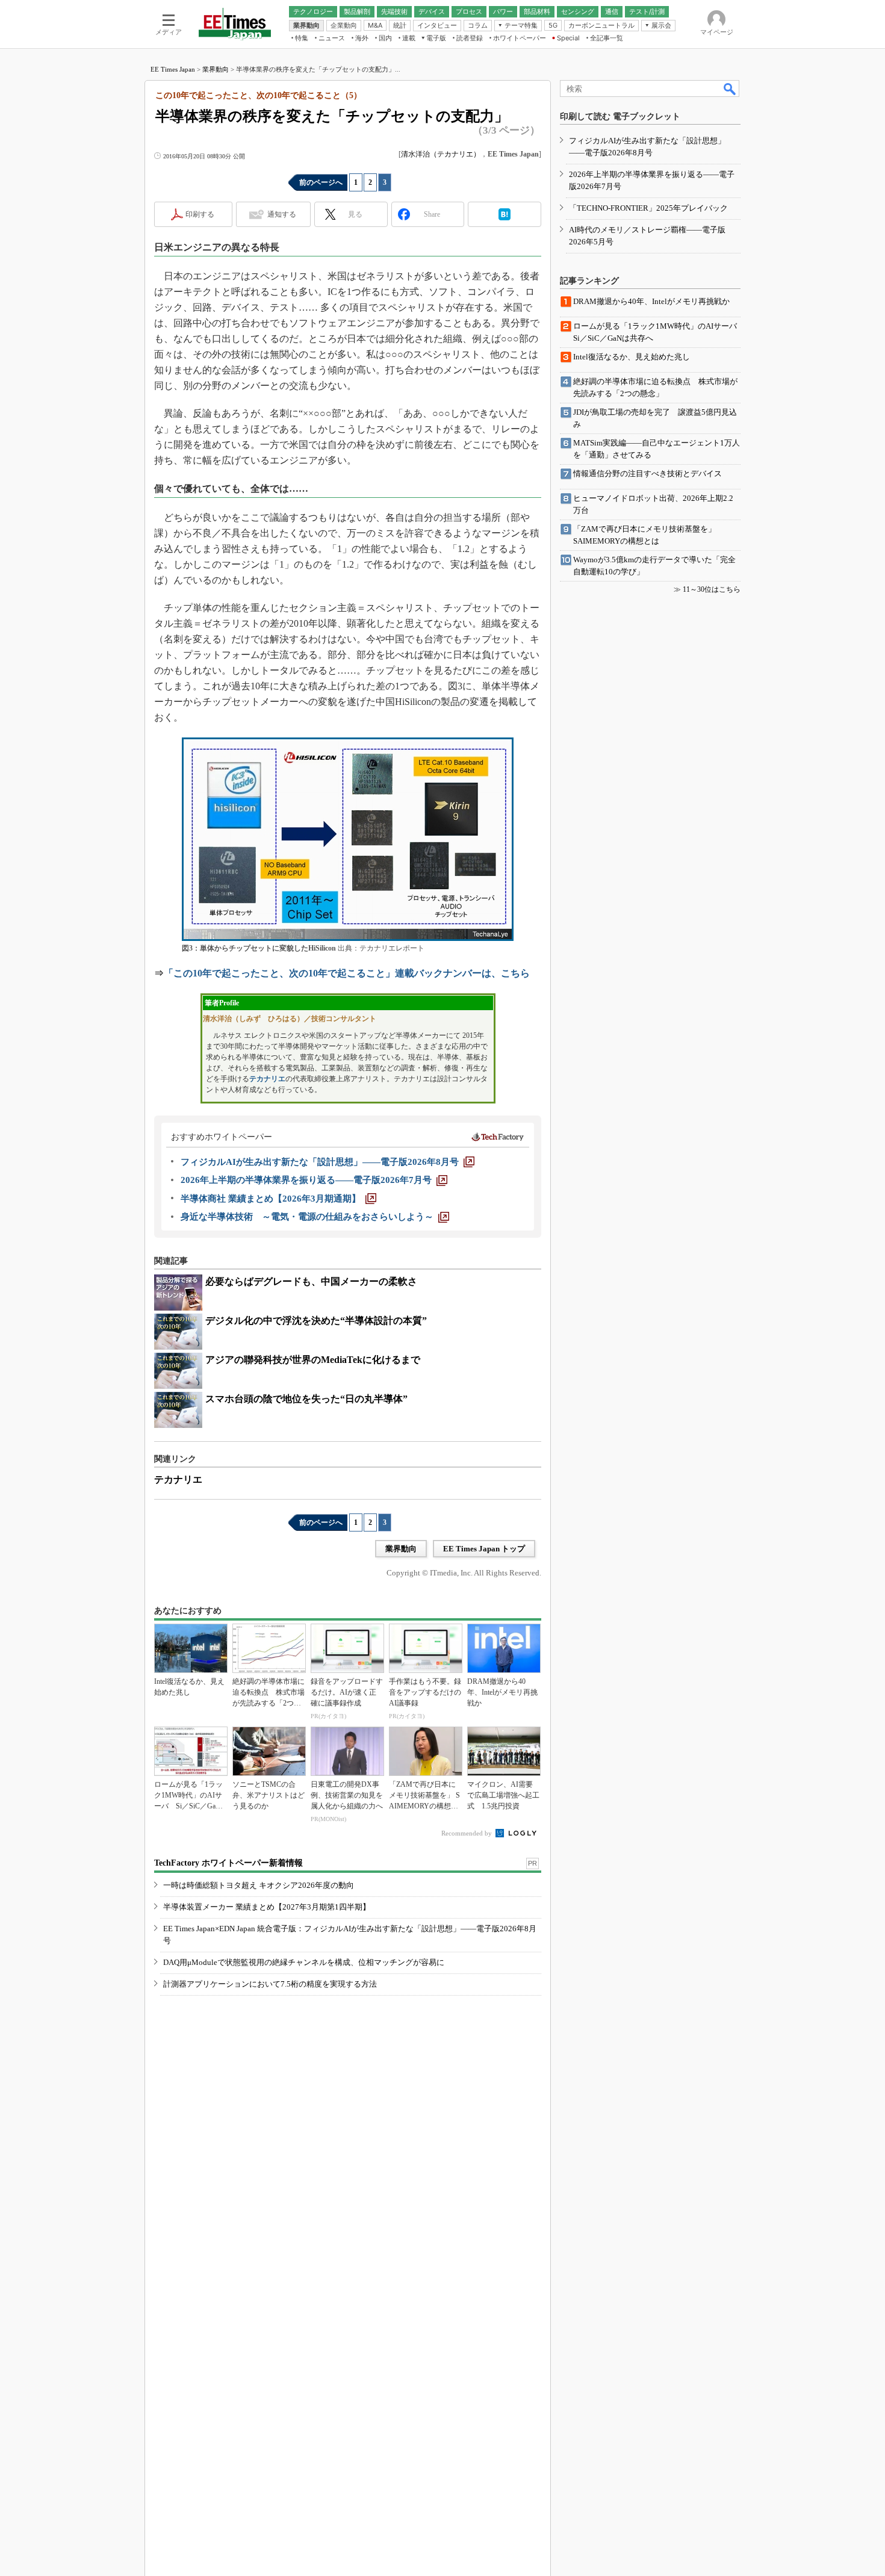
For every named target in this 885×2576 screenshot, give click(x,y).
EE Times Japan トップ (484, 1549)
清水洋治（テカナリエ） (441, 154)
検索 (730, 88)
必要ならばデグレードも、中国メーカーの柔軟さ (311, 1281)
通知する (282, 214)
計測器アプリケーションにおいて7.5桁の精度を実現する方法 (270, 1984)
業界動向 (216, 69)
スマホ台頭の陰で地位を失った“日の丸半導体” (306, 1399)
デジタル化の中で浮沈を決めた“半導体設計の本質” (316, 1321)
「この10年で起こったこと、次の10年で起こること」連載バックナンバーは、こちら (347, 973)
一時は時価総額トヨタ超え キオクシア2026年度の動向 (259, 1885)
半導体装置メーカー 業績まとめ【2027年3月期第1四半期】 (267, 1907)
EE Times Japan (173, 69)
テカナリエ (267, 1079)
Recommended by (467, 1833)
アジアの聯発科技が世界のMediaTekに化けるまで (313, 1360)
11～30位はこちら (712, 589)
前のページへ (321, 182)
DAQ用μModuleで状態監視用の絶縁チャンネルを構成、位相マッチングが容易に (304, 1962)
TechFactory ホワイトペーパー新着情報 (228, 1863)
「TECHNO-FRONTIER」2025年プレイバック (648, 208)
